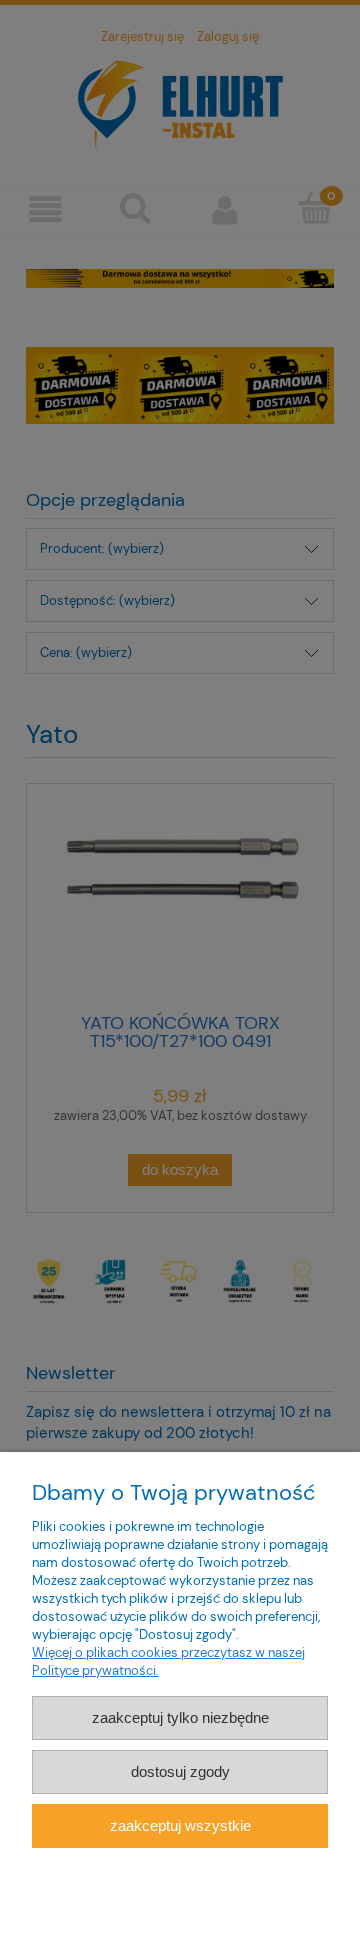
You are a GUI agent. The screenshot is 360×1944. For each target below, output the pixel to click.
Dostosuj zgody (180, 1771)
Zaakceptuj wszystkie (180, 1825)
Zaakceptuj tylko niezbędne (180, 1717)
